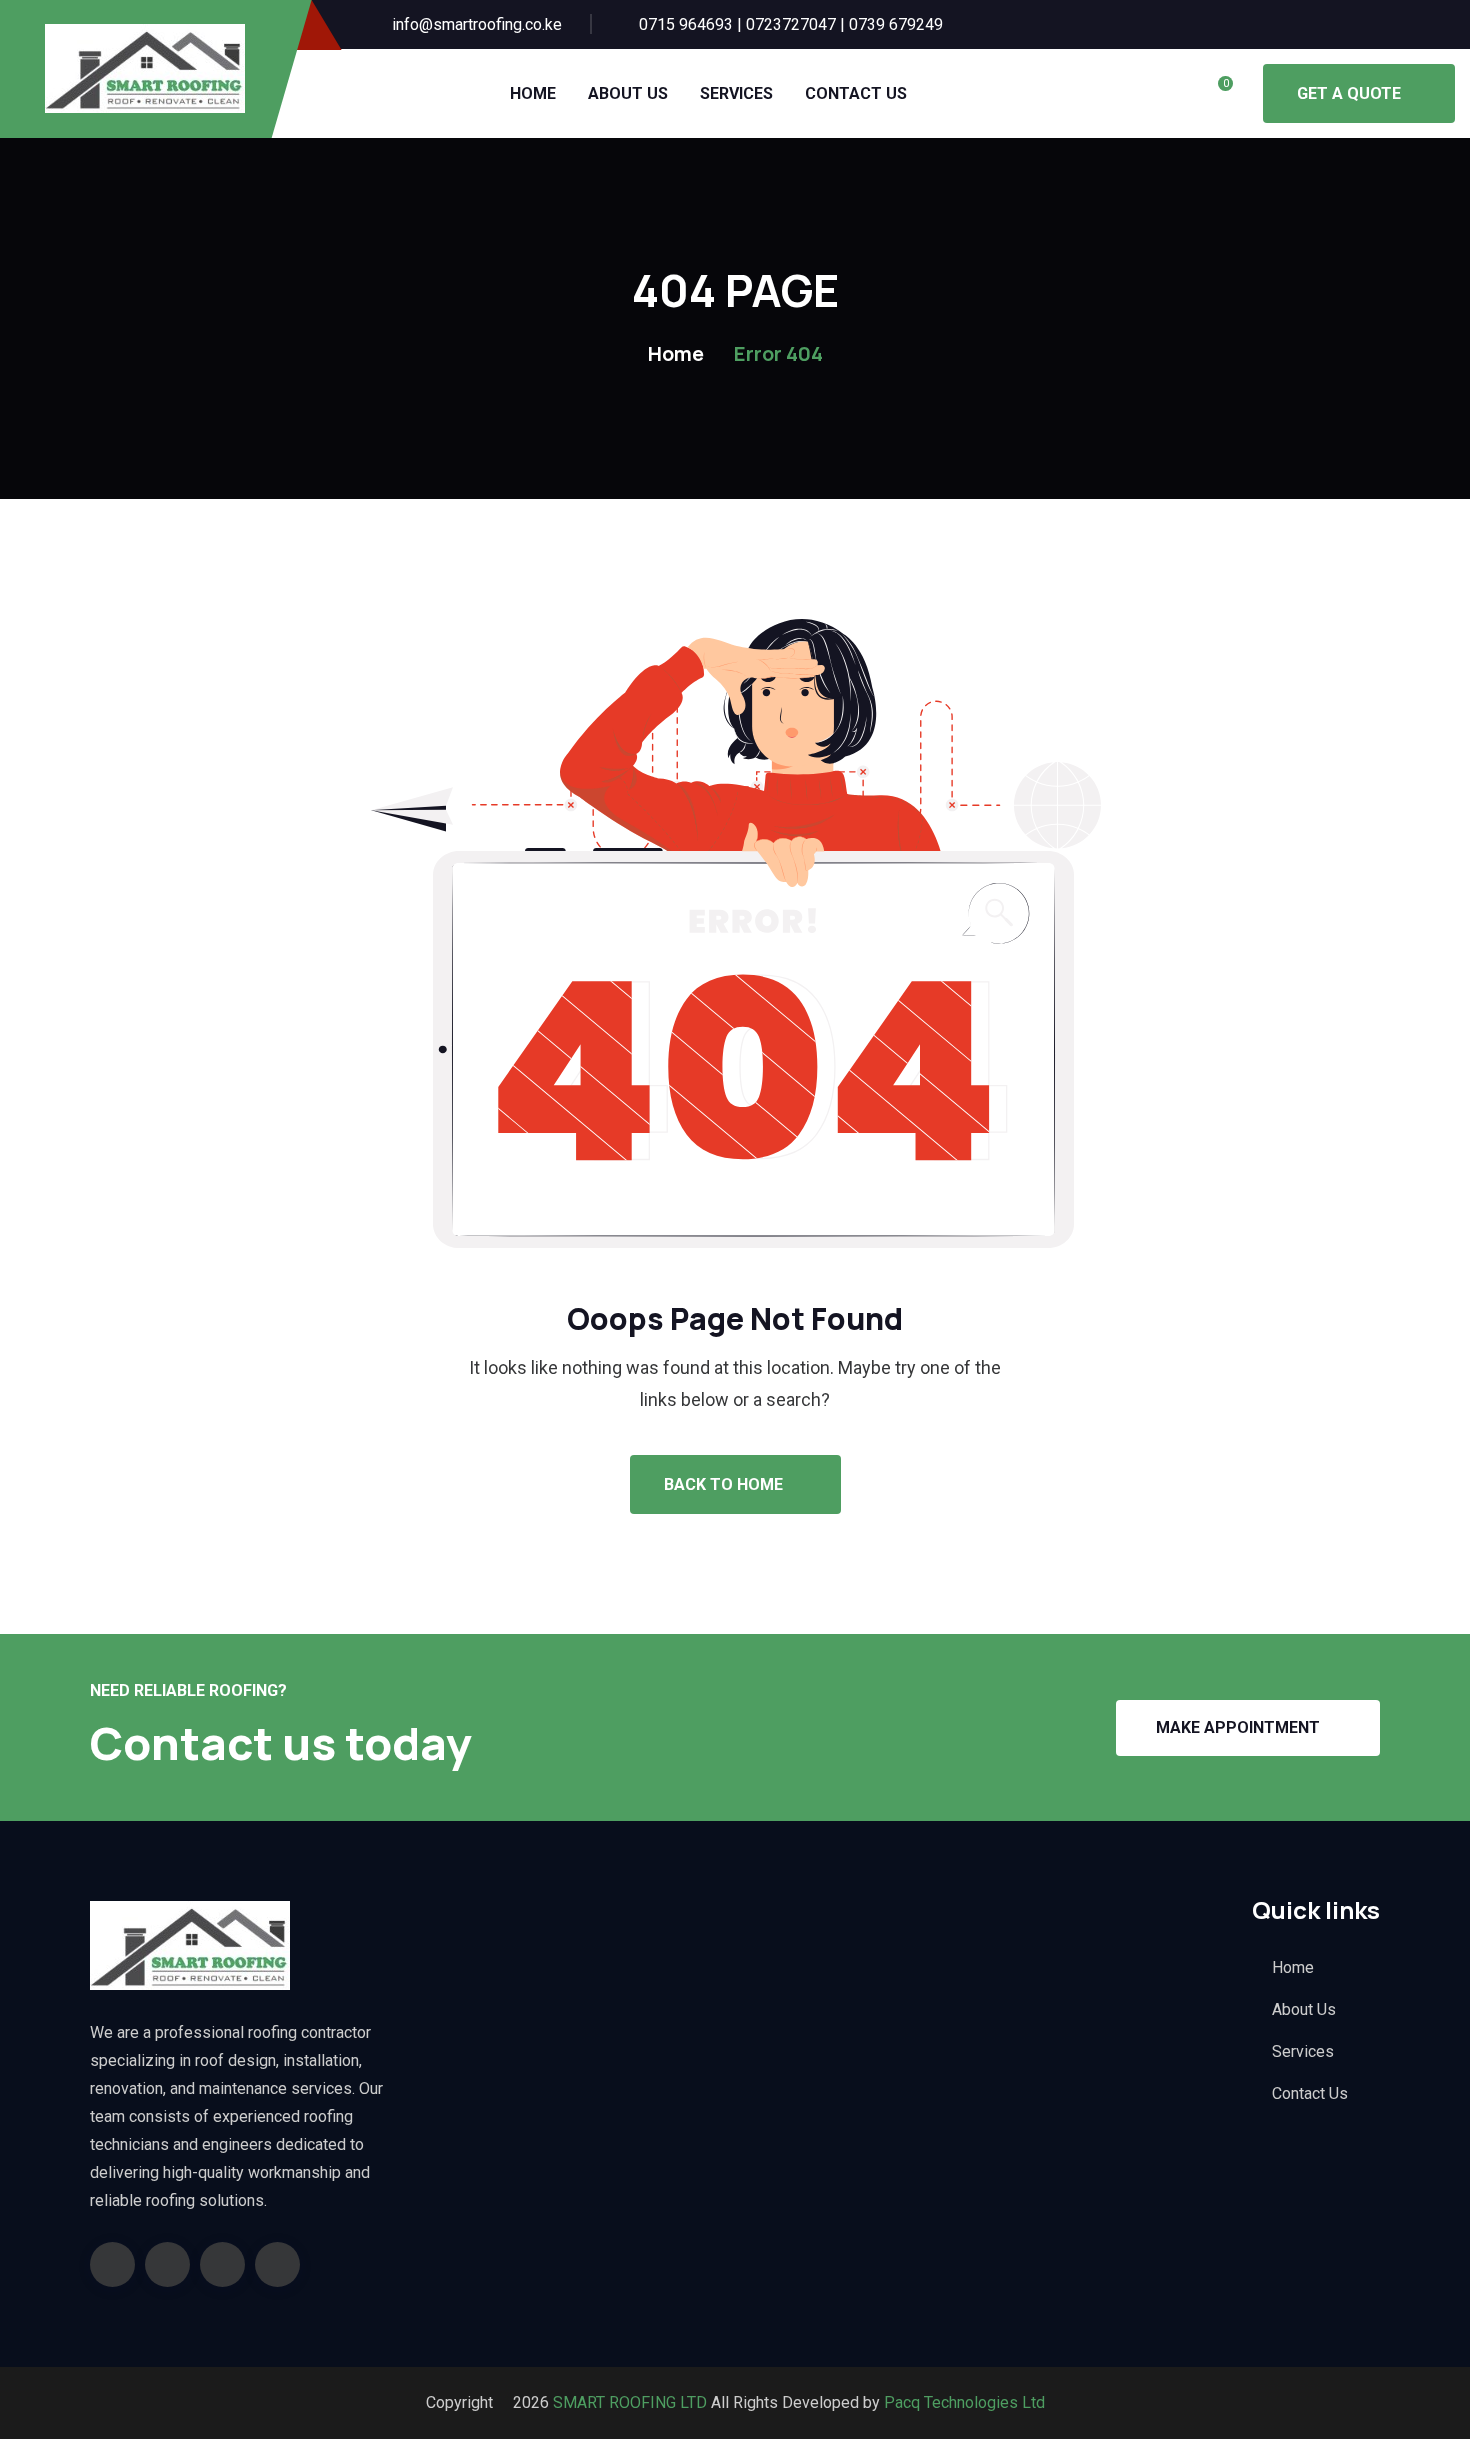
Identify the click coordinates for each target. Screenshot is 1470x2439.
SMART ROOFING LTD (628, 2402)
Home (533, 93)
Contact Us (856, 93)
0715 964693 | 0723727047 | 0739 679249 (791, 24)
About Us (628, 93)
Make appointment (1238, 1727)
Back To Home (725, 1484)
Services (736, 93)
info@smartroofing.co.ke (477, 24)
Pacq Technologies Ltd (964, 2402)
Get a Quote (1349, 93)
